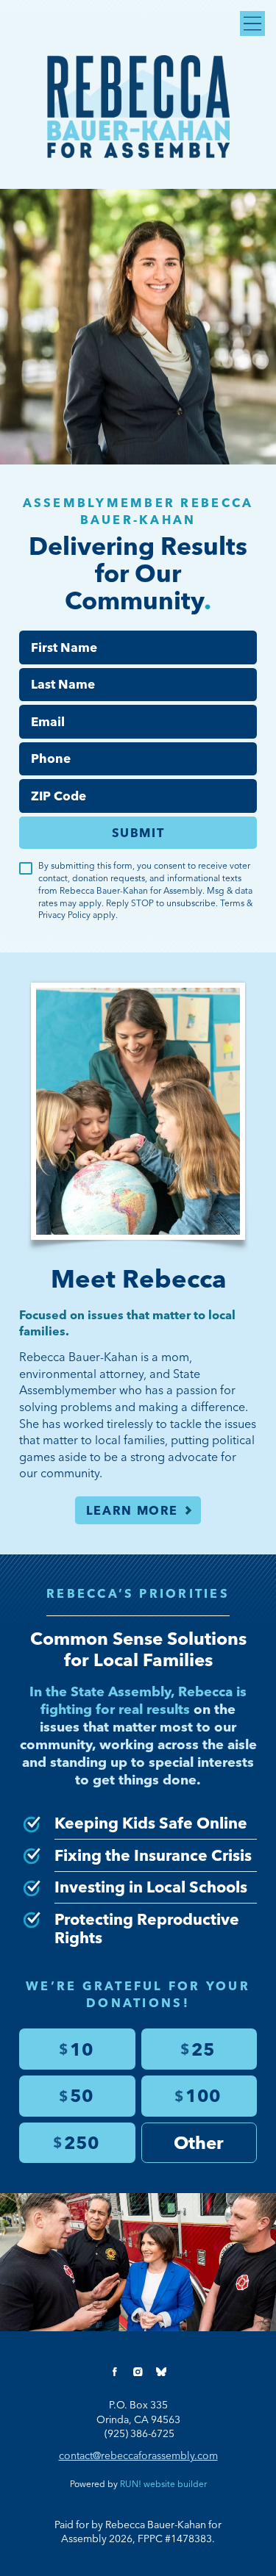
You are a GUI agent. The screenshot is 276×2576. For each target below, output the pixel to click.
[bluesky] (161, 2372)
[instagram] (138, 2372)
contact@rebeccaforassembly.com (138, 2455)
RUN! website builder (163, 2484)
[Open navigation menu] (252, 24)
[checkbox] (26, 869)
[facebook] (115, 2372)
